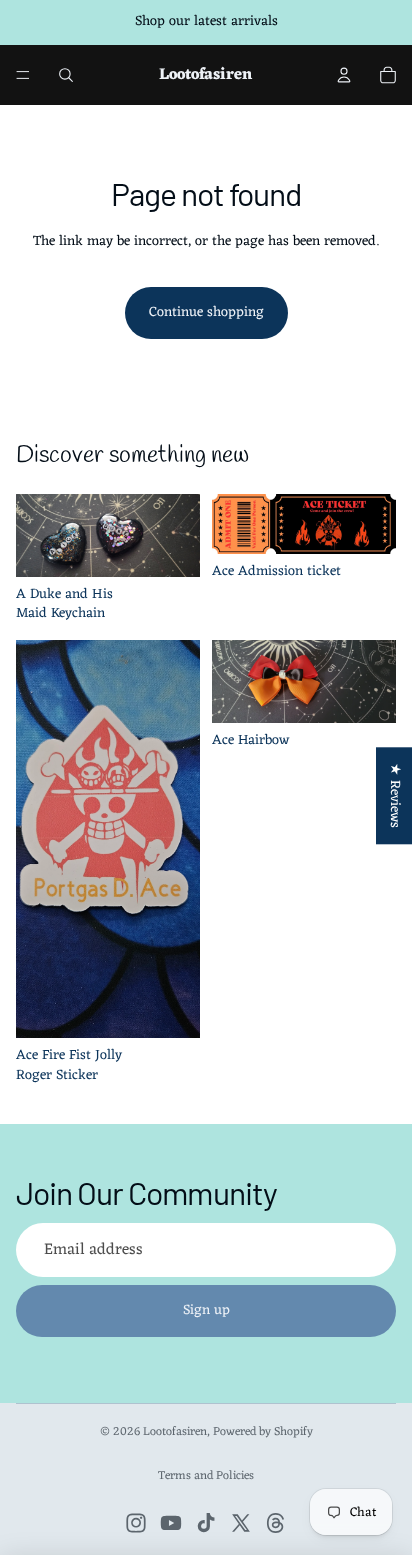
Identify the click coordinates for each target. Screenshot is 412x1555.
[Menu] (23, 75)
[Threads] (276, 1523)
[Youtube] (171, 1523)
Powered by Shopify (263, 1432)
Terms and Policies (206, 1476)
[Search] (66, 75)
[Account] (344, 75)
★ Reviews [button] (394, 795)
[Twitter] (241, 1523)
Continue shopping (206, 312)
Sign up (206, 1310)
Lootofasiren (175, 1432)
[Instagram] (136, 1523)
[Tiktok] (206, 1523)
